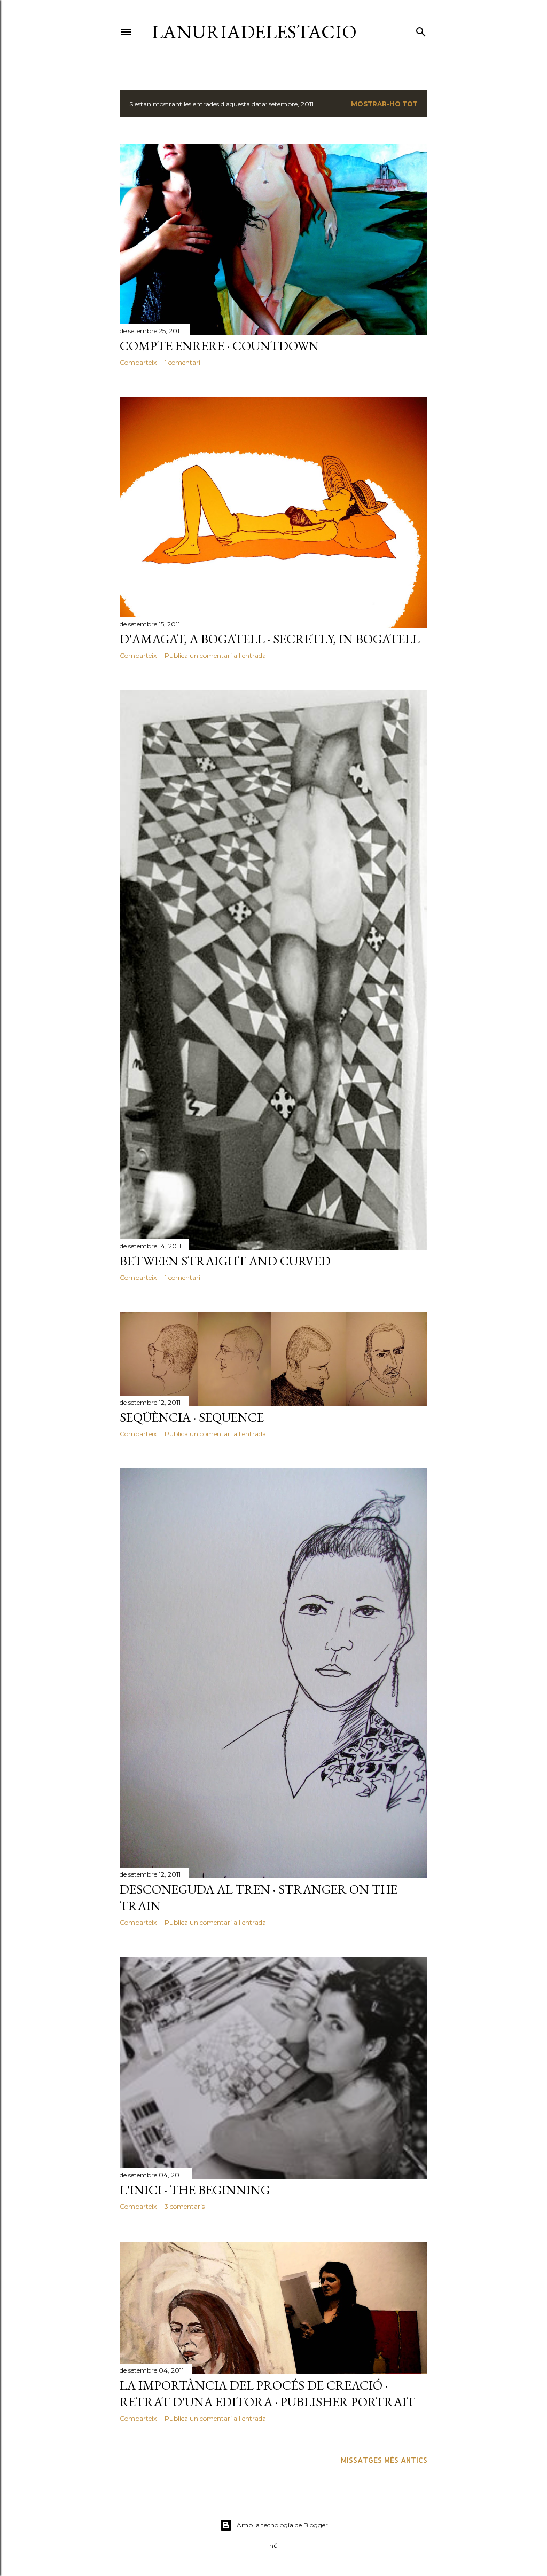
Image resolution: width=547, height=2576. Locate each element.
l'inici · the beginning (195, 2190)
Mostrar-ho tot (384, 104)
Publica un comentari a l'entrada (215, 655)
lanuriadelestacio (254, 32)
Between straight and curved (225, 1261)
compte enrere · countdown (219, 346)
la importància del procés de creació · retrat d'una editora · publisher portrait (267, 2393)
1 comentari (182, 362)
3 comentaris (185, 2206)
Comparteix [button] (138, 362)
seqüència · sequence (192, 1417)
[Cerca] (421, 30)
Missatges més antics (384, 2460)
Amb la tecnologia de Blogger (282, 2525)
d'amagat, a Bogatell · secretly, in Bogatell (270, 639)
